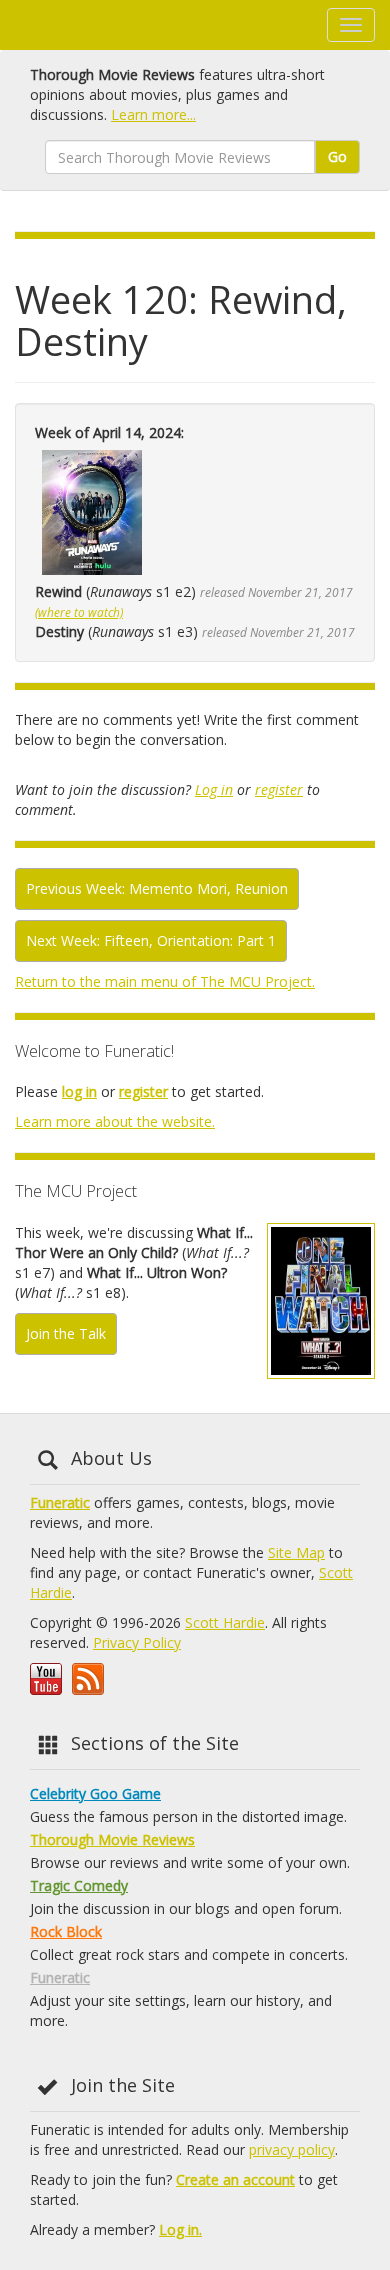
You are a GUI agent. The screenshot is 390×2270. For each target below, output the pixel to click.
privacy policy (292, 2149)
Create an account (235, 2179)
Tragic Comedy (79, 1885)
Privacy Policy (137, 1642)
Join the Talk (66, 1333)
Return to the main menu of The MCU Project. (165, 981)
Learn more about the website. (115, 1121)
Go (337, 156)
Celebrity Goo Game (95, 1793)
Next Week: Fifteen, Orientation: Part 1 (151, 940)
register (279, 789)
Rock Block (66, 1931)
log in (79, 1091)
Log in (214, 789)
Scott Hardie (225, 1622)
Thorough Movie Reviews (112, 1839)
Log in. (180, 2229)
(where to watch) (79, 612)
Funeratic (60, 1502)
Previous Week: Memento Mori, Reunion (157, 888)
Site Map (296, 1552)
